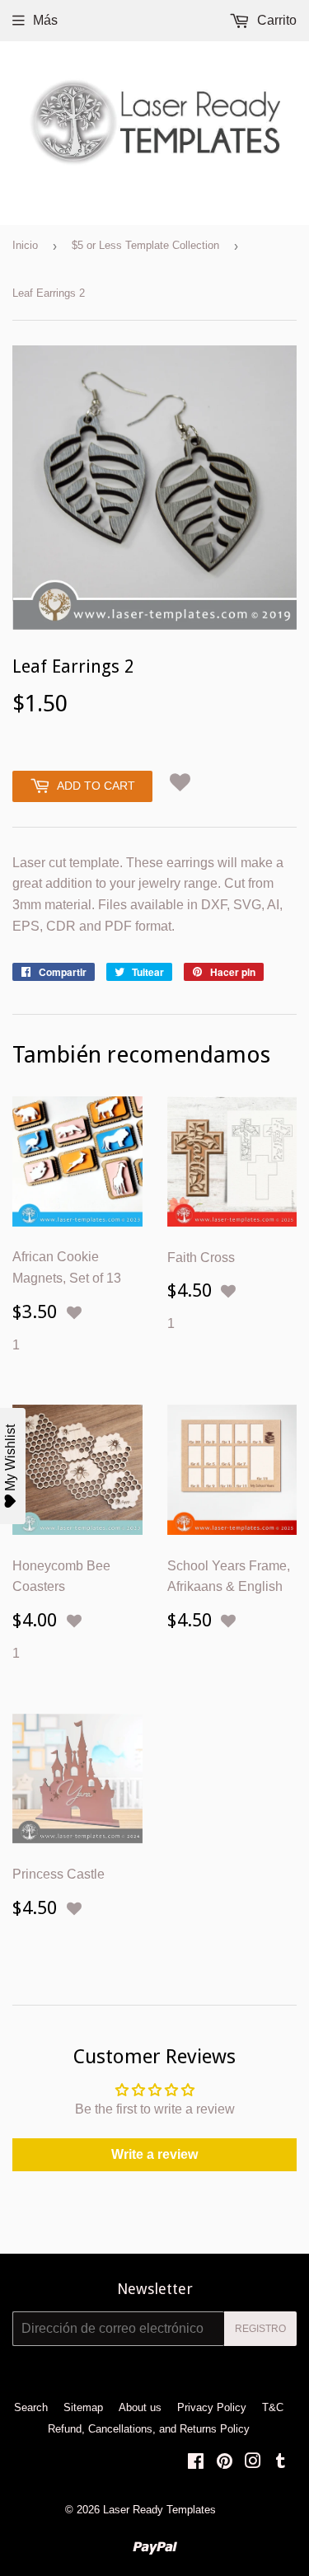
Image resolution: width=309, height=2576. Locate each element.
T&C (273, 2407)
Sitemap (83, 2407)
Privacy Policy (212, 2407)
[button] (180, 783)
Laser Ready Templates (159, 2510)
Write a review (154, 2154)
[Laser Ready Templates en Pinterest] (225, 2463)
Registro (260, 2329)
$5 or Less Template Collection (145, 245)
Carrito (275, 20)
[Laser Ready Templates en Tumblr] (281, 2463)
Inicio (25, 245)
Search (31, 2407)
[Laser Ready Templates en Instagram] (253, 2463)
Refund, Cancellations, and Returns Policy (149, 2429)
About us (140, 2407)
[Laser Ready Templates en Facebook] (196, 2463)
